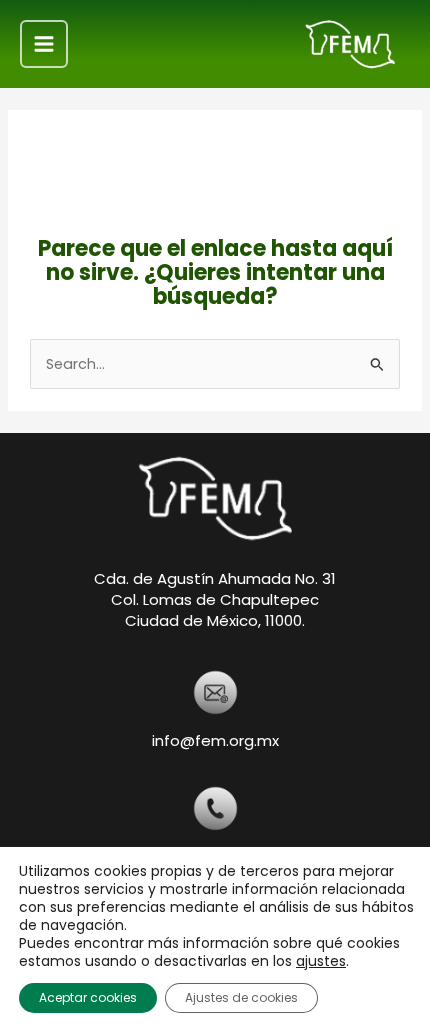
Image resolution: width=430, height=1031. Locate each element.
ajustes (321, 961)
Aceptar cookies (88, 997)
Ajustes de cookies (241, 997)
